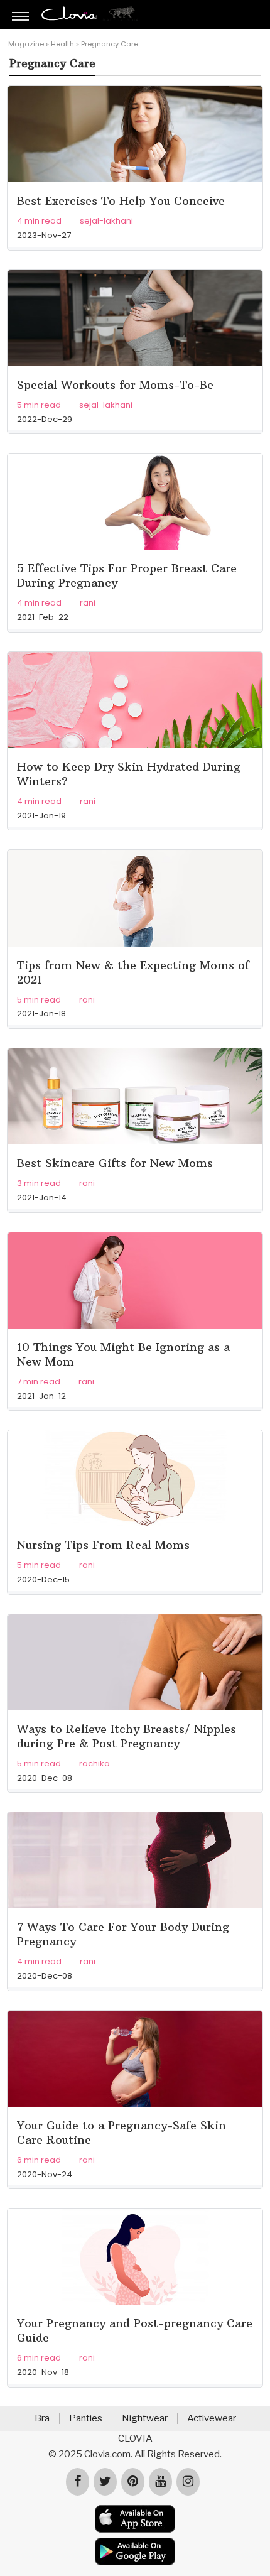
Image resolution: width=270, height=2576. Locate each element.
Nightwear (145, 2418)
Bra (42, 2418)
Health (62, 44)
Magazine (26, 44)
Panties (86, 2418)
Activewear (212, 2418)
